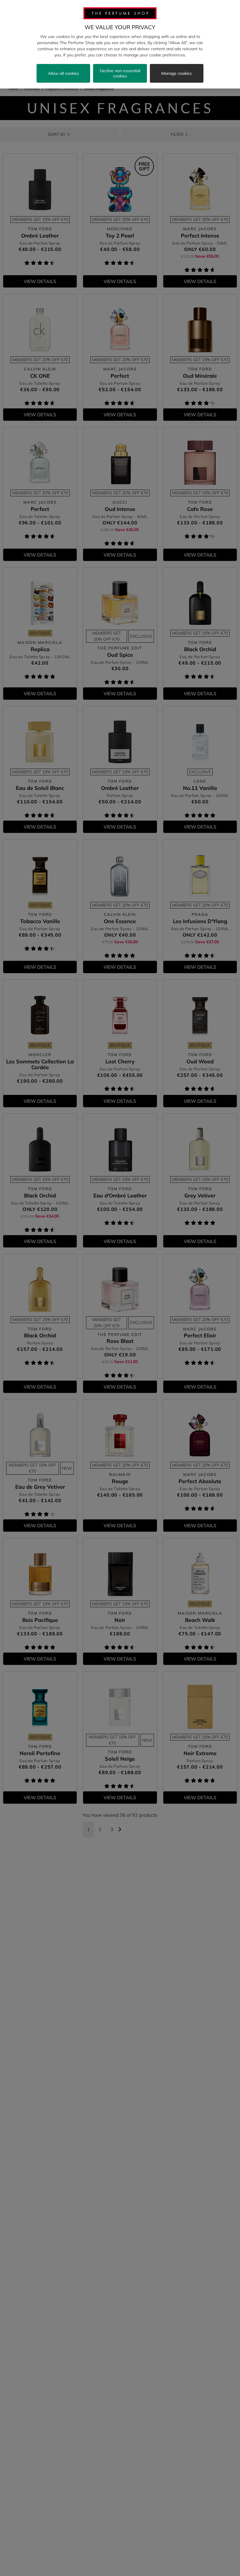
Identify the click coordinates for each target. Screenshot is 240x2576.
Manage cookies (176, 73)
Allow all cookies (64, 73)
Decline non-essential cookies (120, 73)
